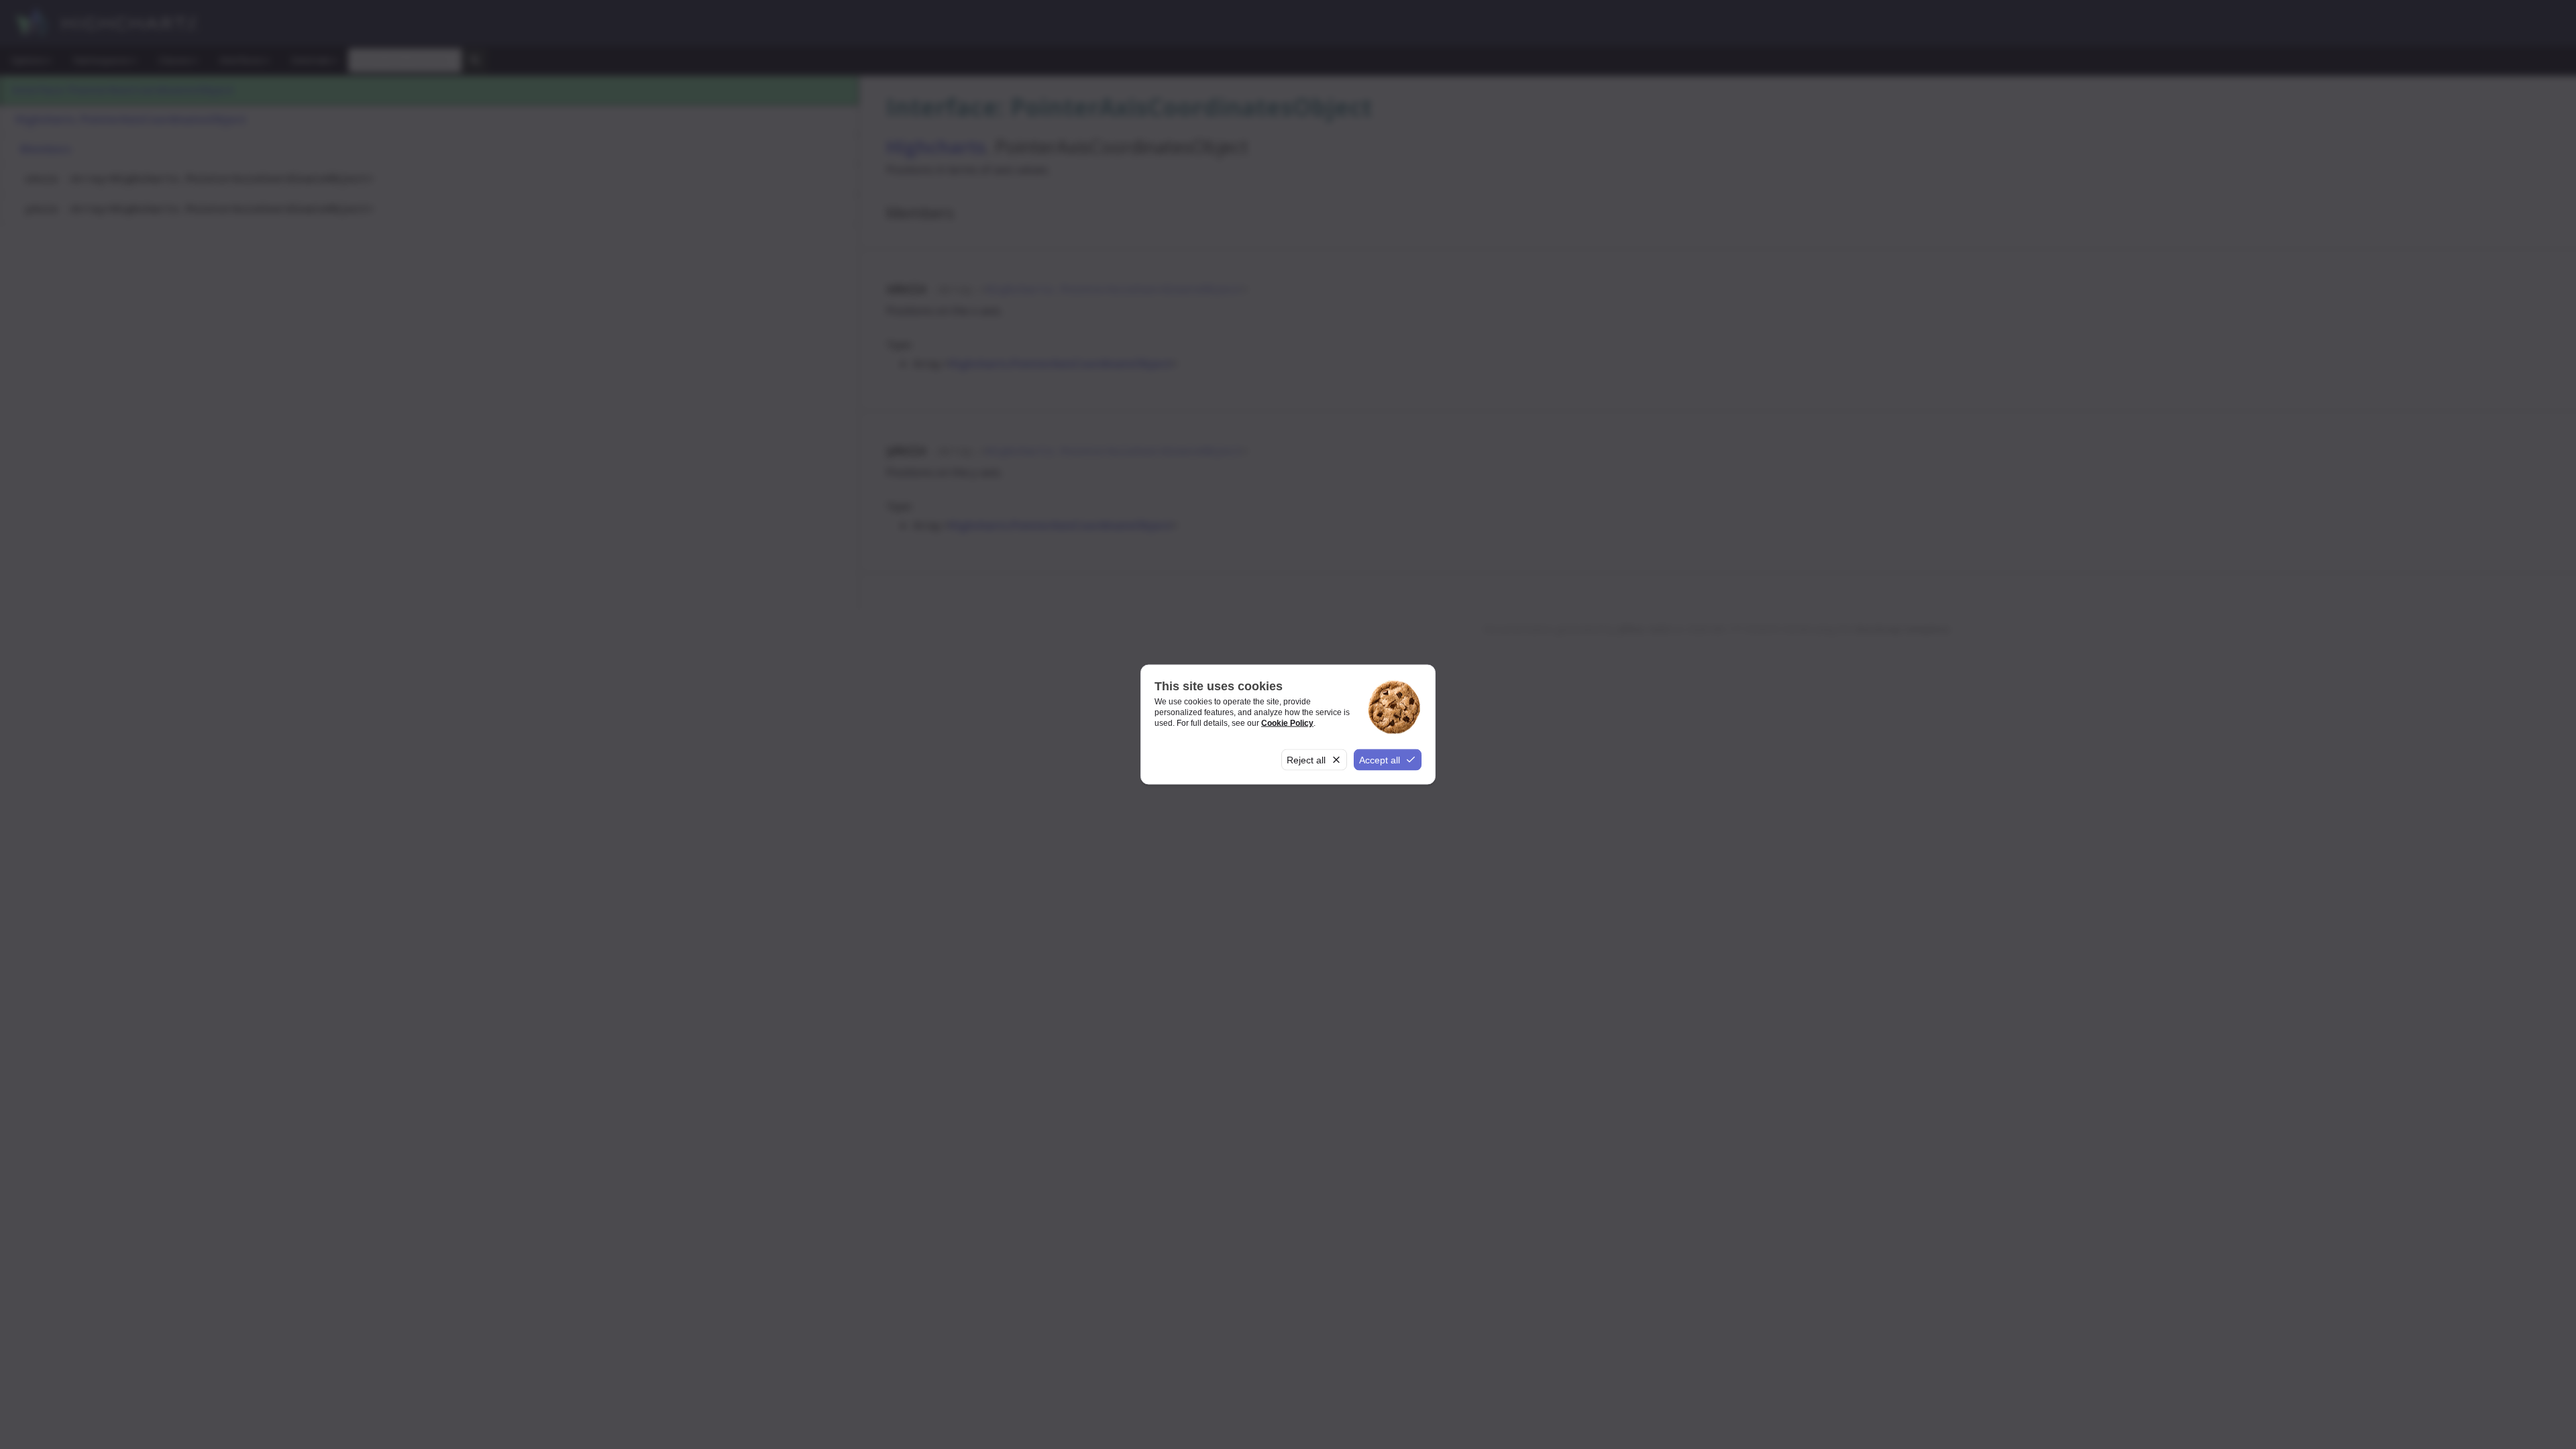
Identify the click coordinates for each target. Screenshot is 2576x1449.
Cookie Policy (1287, 722)
